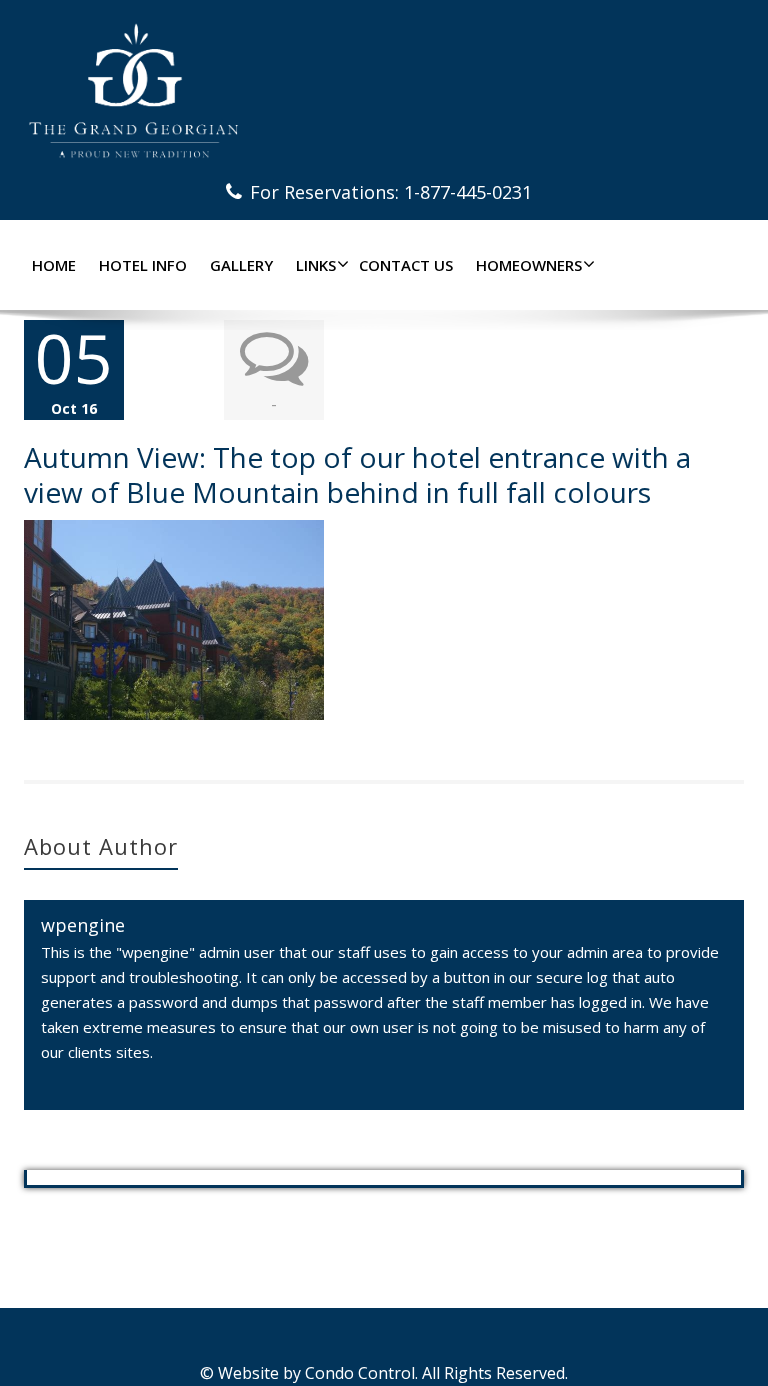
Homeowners (529, 265)
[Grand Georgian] (384, 90)
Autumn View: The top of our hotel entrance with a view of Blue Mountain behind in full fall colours (357, 474)
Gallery (241, 265)
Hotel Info (143, 265)
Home (54, 265)
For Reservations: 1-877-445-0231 (391, 192)
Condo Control (360, 1373)
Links (316, 265)
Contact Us (406, 265)
